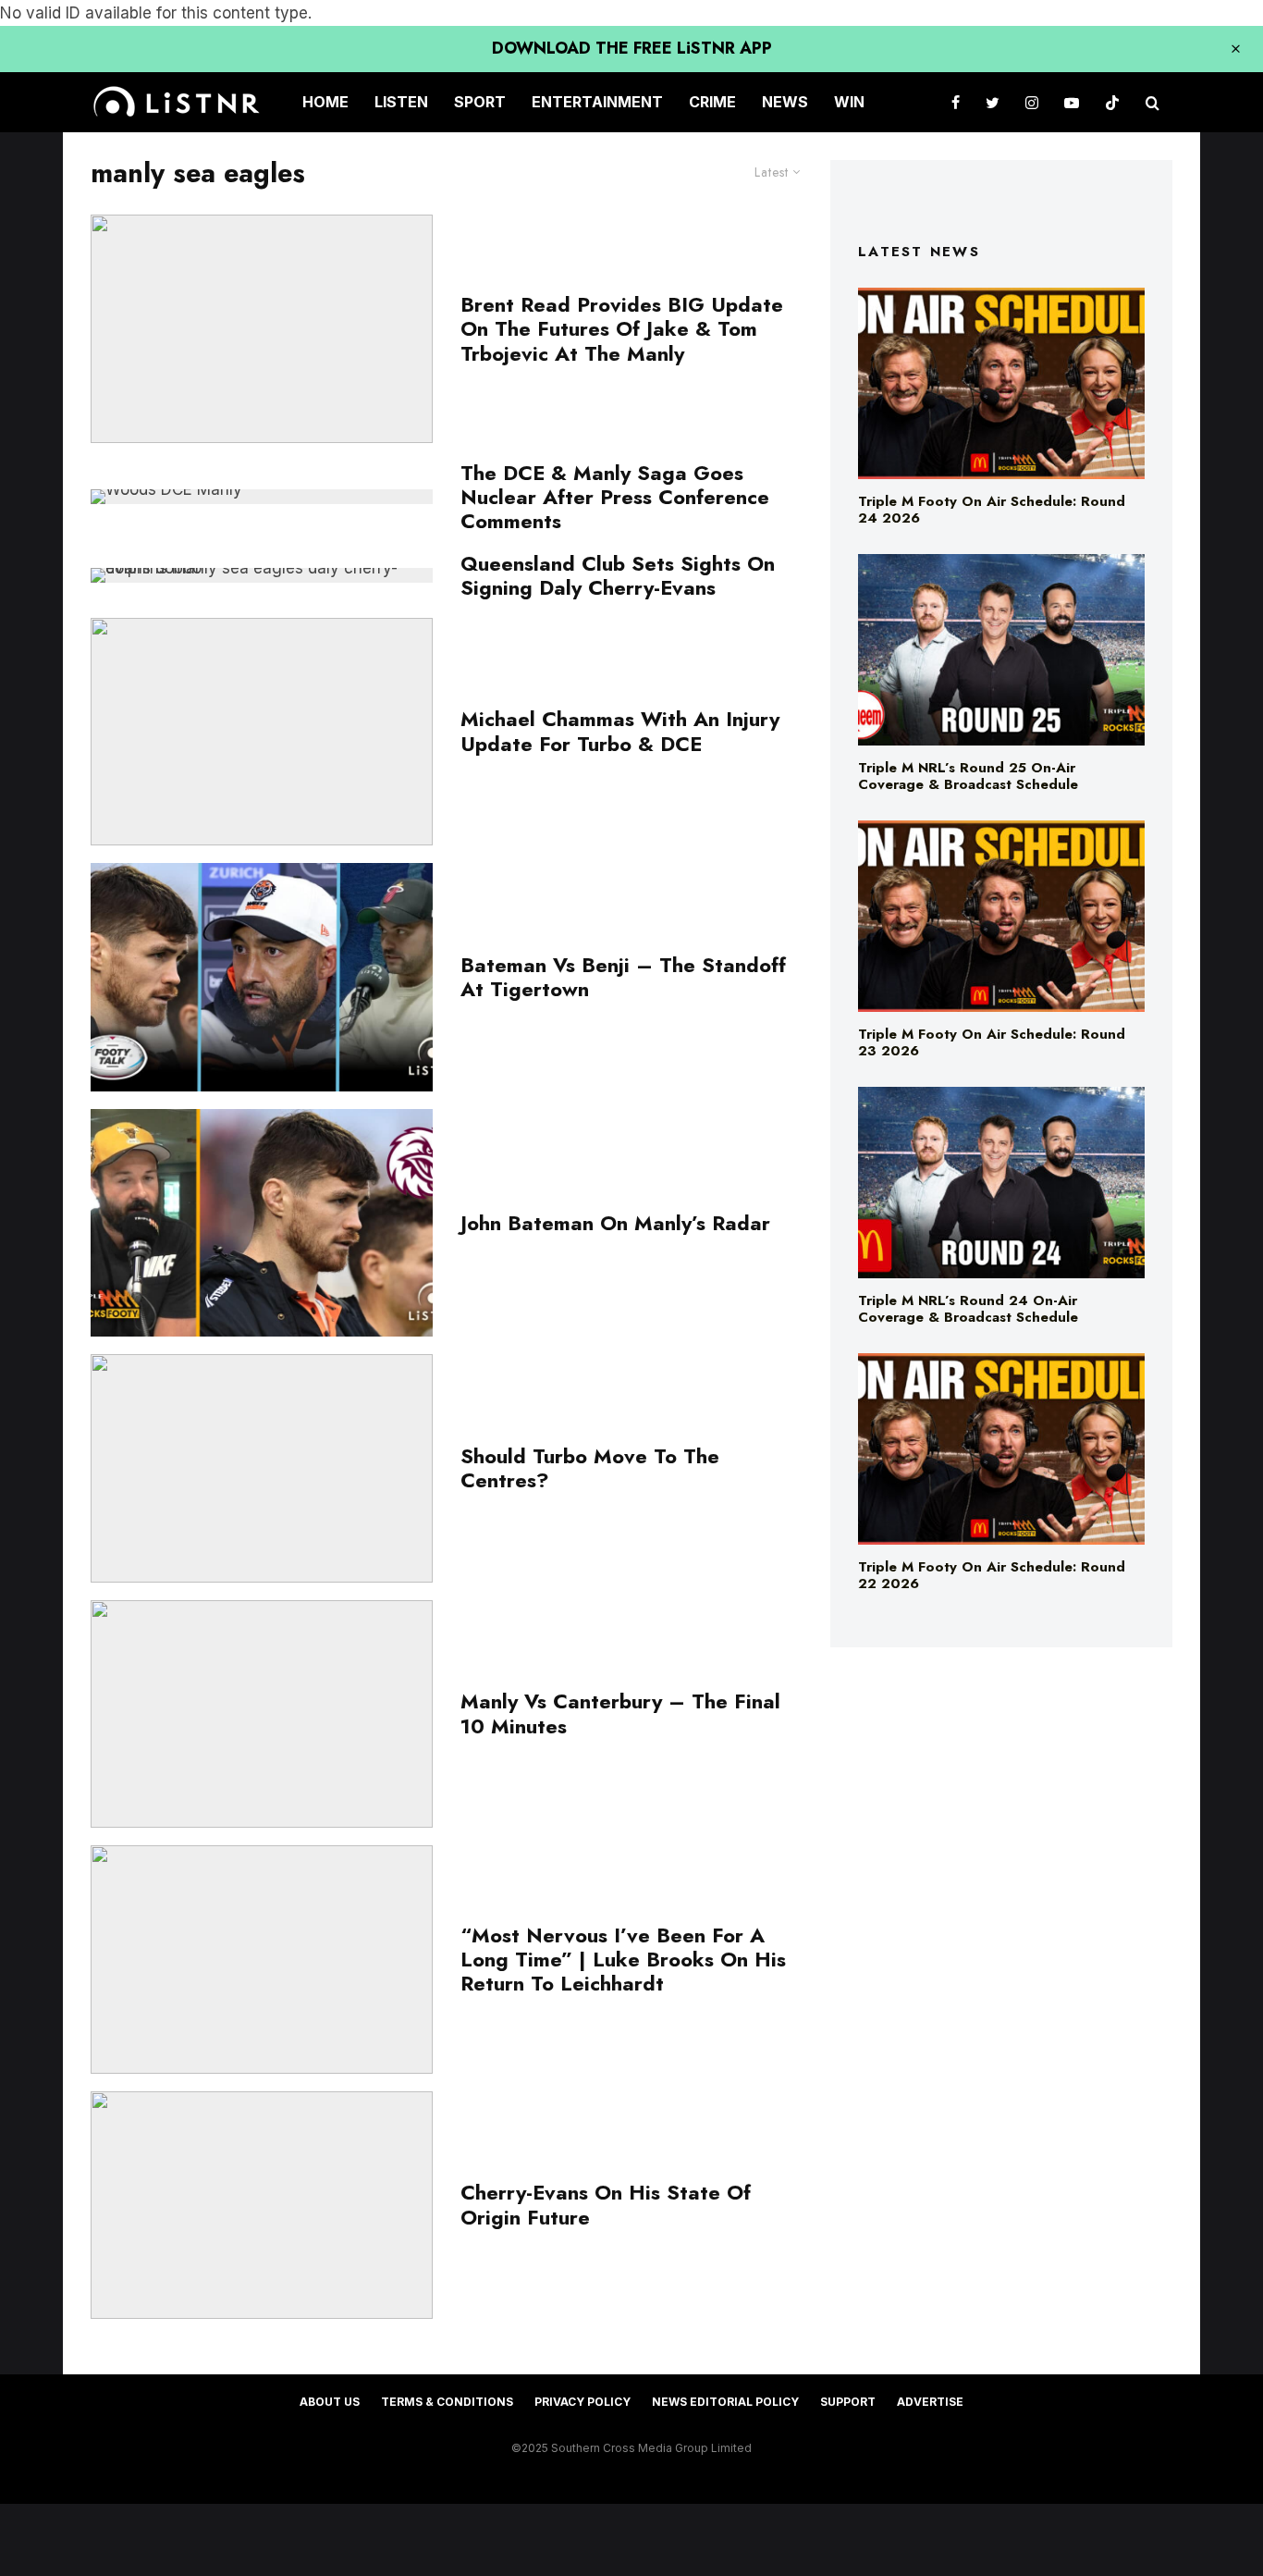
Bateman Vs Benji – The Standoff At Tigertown (623, 977)
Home (325, 102)
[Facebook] (956, 102)
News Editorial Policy (725, 2402)
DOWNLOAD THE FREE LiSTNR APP (632, 48)
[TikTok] (1112, 102)
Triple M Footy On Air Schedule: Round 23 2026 (992, 1042)
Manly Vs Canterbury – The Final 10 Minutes (620, 1713)
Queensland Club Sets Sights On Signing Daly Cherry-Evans (618, 576)
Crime (712, 102)
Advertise (930, 2402)
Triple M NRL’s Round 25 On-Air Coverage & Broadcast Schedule (968, 776)
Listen (401, 102)
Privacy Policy (582, 2402)
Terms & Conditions (447, 2402)
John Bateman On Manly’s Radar (615, 1223)
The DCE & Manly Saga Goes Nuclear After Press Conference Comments (615, 497)
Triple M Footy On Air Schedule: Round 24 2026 (992, 510)
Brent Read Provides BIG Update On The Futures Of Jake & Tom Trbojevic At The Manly (622, 329)
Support (848, 2402)
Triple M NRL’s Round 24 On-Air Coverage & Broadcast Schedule (968, 1309)
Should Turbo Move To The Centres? (590, 1468)
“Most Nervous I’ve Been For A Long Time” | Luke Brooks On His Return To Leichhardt (623, 1960)
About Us (330, 2402)
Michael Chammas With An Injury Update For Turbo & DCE (620, 731)
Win (849, 102)
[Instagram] (1032, 102)
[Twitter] (993, 102)
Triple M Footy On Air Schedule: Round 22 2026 (992, 1575)
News (785, 102)
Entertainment (597, 102)
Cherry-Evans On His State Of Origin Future (606, 2205)
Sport (480, 102)
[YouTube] (1072, 102)
